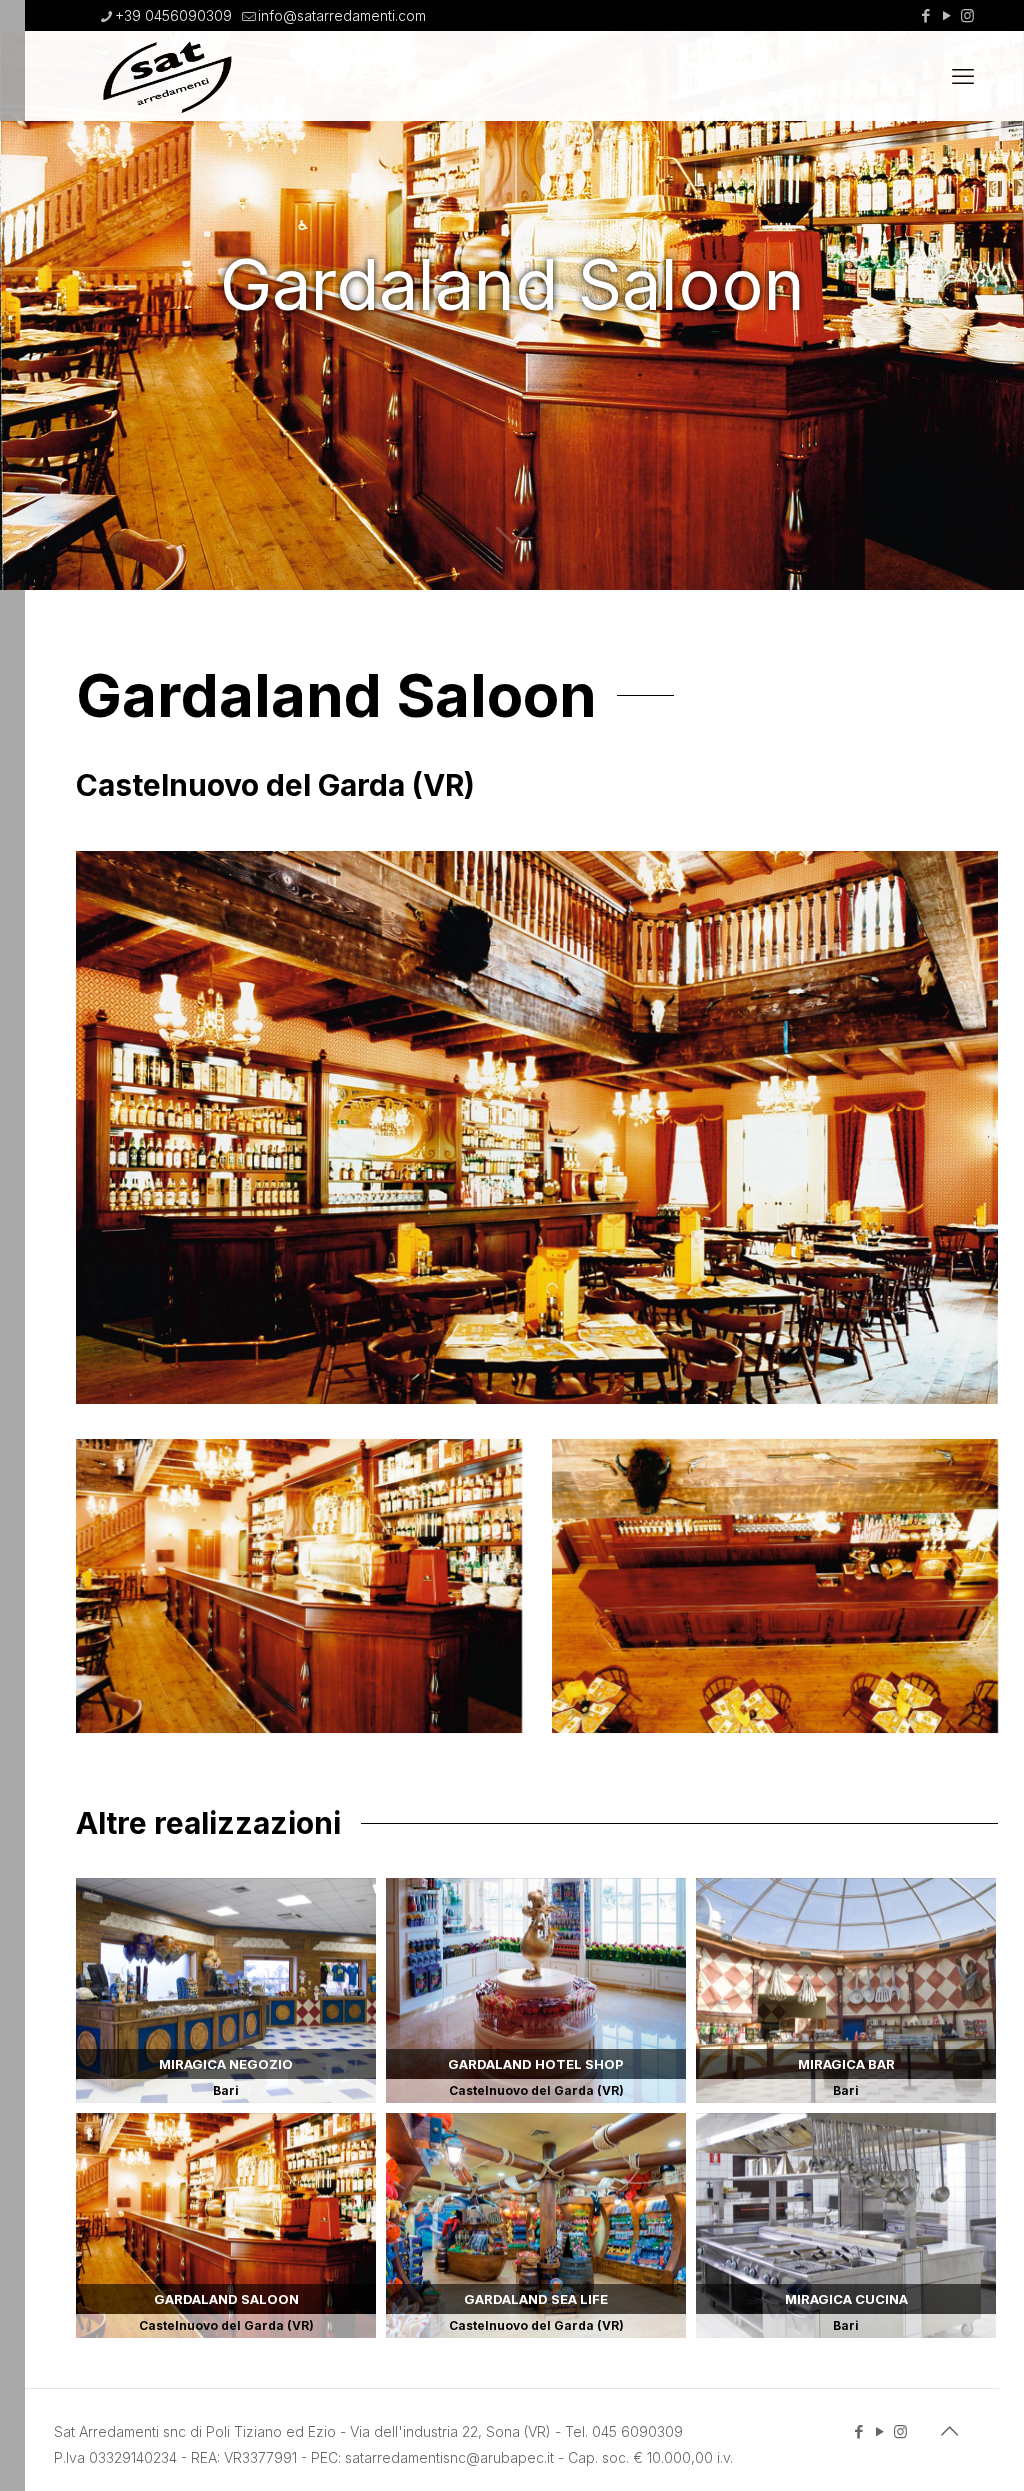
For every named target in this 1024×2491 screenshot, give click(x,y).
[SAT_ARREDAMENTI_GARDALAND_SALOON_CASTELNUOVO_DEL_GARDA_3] (775, 1586)
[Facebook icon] (925, 15)
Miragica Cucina (846, 2225)
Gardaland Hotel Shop (536, 1990)
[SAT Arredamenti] (167, 76)
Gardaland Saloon (226, 2225)
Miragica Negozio (226, 1990)
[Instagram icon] (967, 15)
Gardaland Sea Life (536, 2225)
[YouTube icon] (946, 15)
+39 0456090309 (173, 15)
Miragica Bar (846, 1990)
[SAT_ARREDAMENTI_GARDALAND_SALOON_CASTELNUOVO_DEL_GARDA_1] (299, 1586)
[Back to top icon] (949, 2431)
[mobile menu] (963, 76)
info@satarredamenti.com (342, 15)
